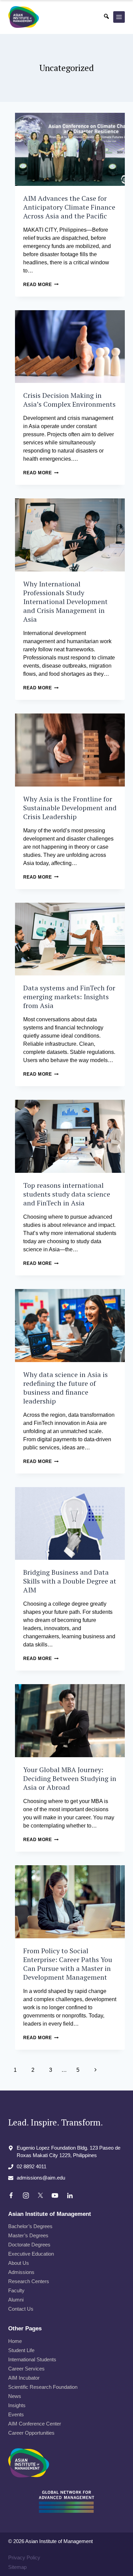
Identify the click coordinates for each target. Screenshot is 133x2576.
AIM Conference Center (35, 2424)
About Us (19, 2263)
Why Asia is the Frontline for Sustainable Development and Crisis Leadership (70, 808)
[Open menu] (119, 17)
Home (15, 2341)
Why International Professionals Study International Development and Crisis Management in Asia (65, 602)
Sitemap (17, 2567)
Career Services (26, 2369)
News (15, 2396)
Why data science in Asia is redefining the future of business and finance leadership (65, 1388)
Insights (17, 2405)
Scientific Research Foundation (43, 2387)
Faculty (16, 2290)
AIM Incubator (24, 2378)
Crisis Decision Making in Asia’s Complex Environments (69, 400)
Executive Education (31, 2254)
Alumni (16, 2300)
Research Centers (29, 2281)
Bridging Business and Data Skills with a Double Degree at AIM (70, 1581)
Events (16, 2414)
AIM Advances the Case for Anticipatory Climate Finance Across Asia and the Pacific (69, 207)
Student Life (21, 2350)
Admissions (21, 2272)
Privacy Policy (24, 2557)
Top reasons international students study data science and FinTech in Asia (67, 1194)
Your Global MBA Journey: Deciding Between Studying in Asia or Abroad (70, 1778)
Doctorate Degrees (29, 2245)
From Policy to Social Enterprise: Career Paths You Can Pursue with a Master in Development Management (68, 1964)
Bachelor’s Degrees (30, 2226)
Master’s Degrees (28, 2235)
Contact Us (21, 2309)
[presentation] (70, 149)
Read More (41, 285)
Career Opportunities (31, 2433)
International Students (32, 2359)
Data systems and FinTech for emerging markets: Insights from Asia (69, 997)
